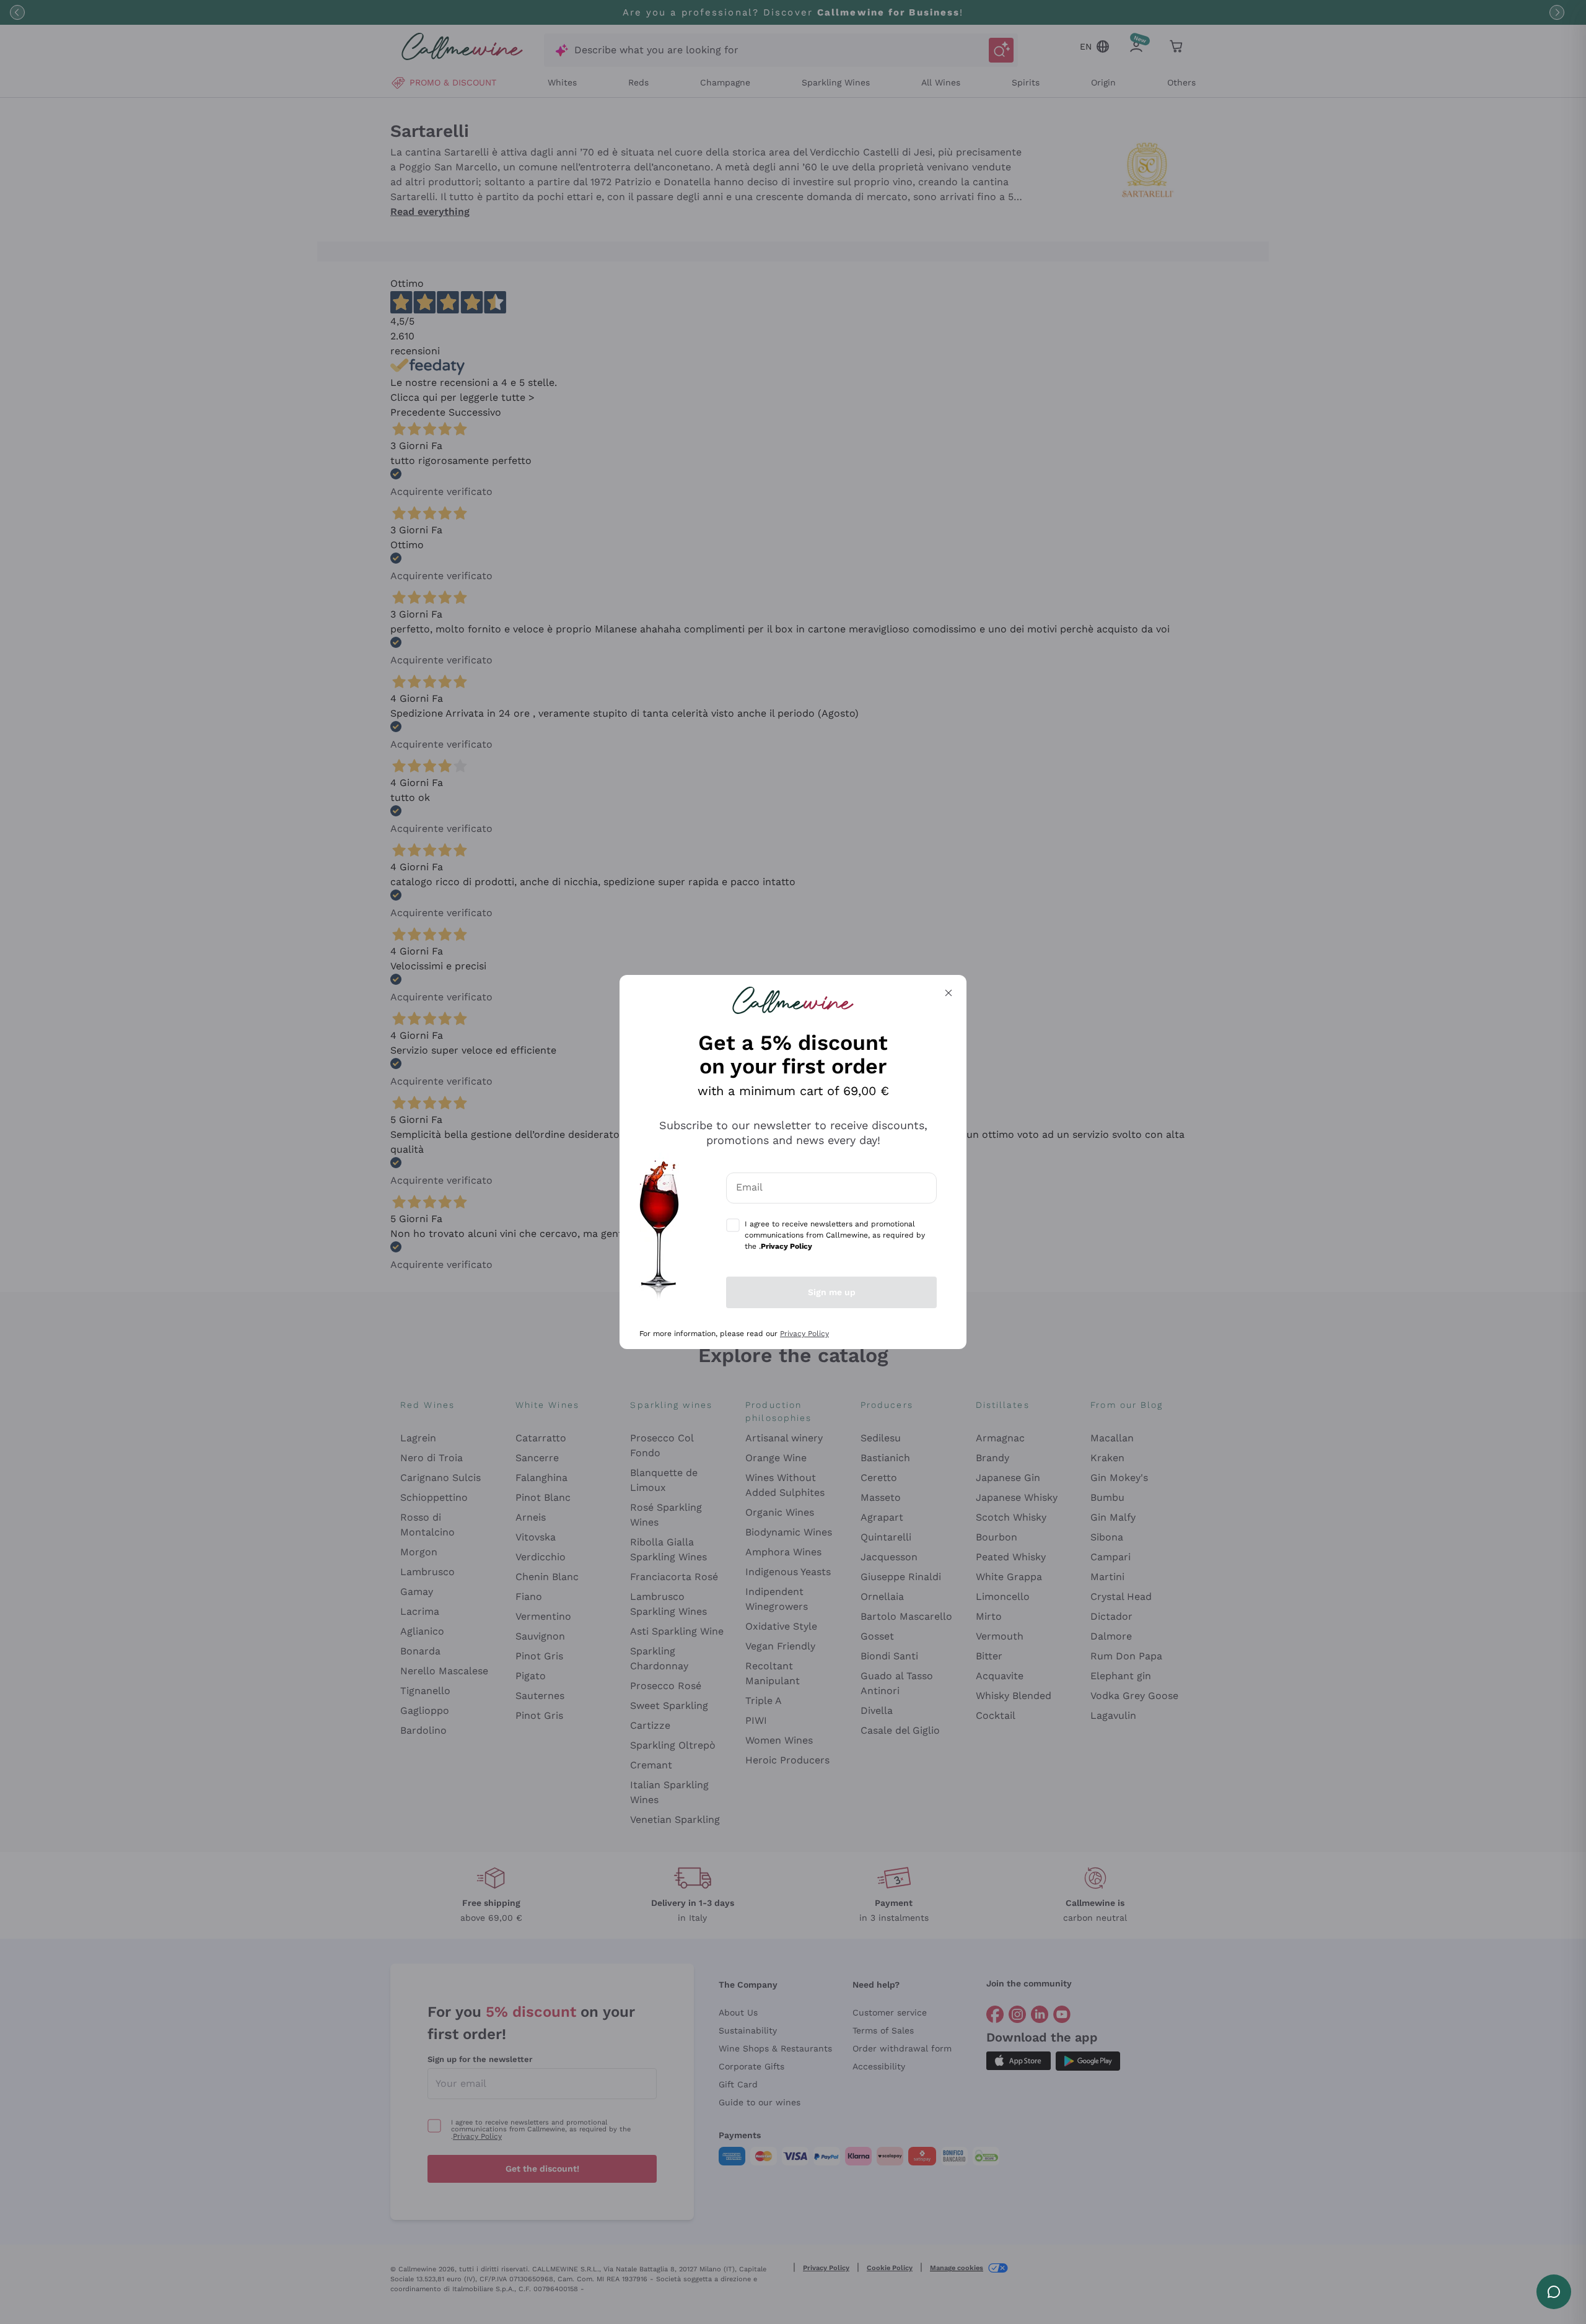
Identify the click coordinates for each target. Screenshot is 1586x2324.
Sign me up (832, 1292)
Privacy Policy (804, 1334)
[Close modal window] (949, 993)
